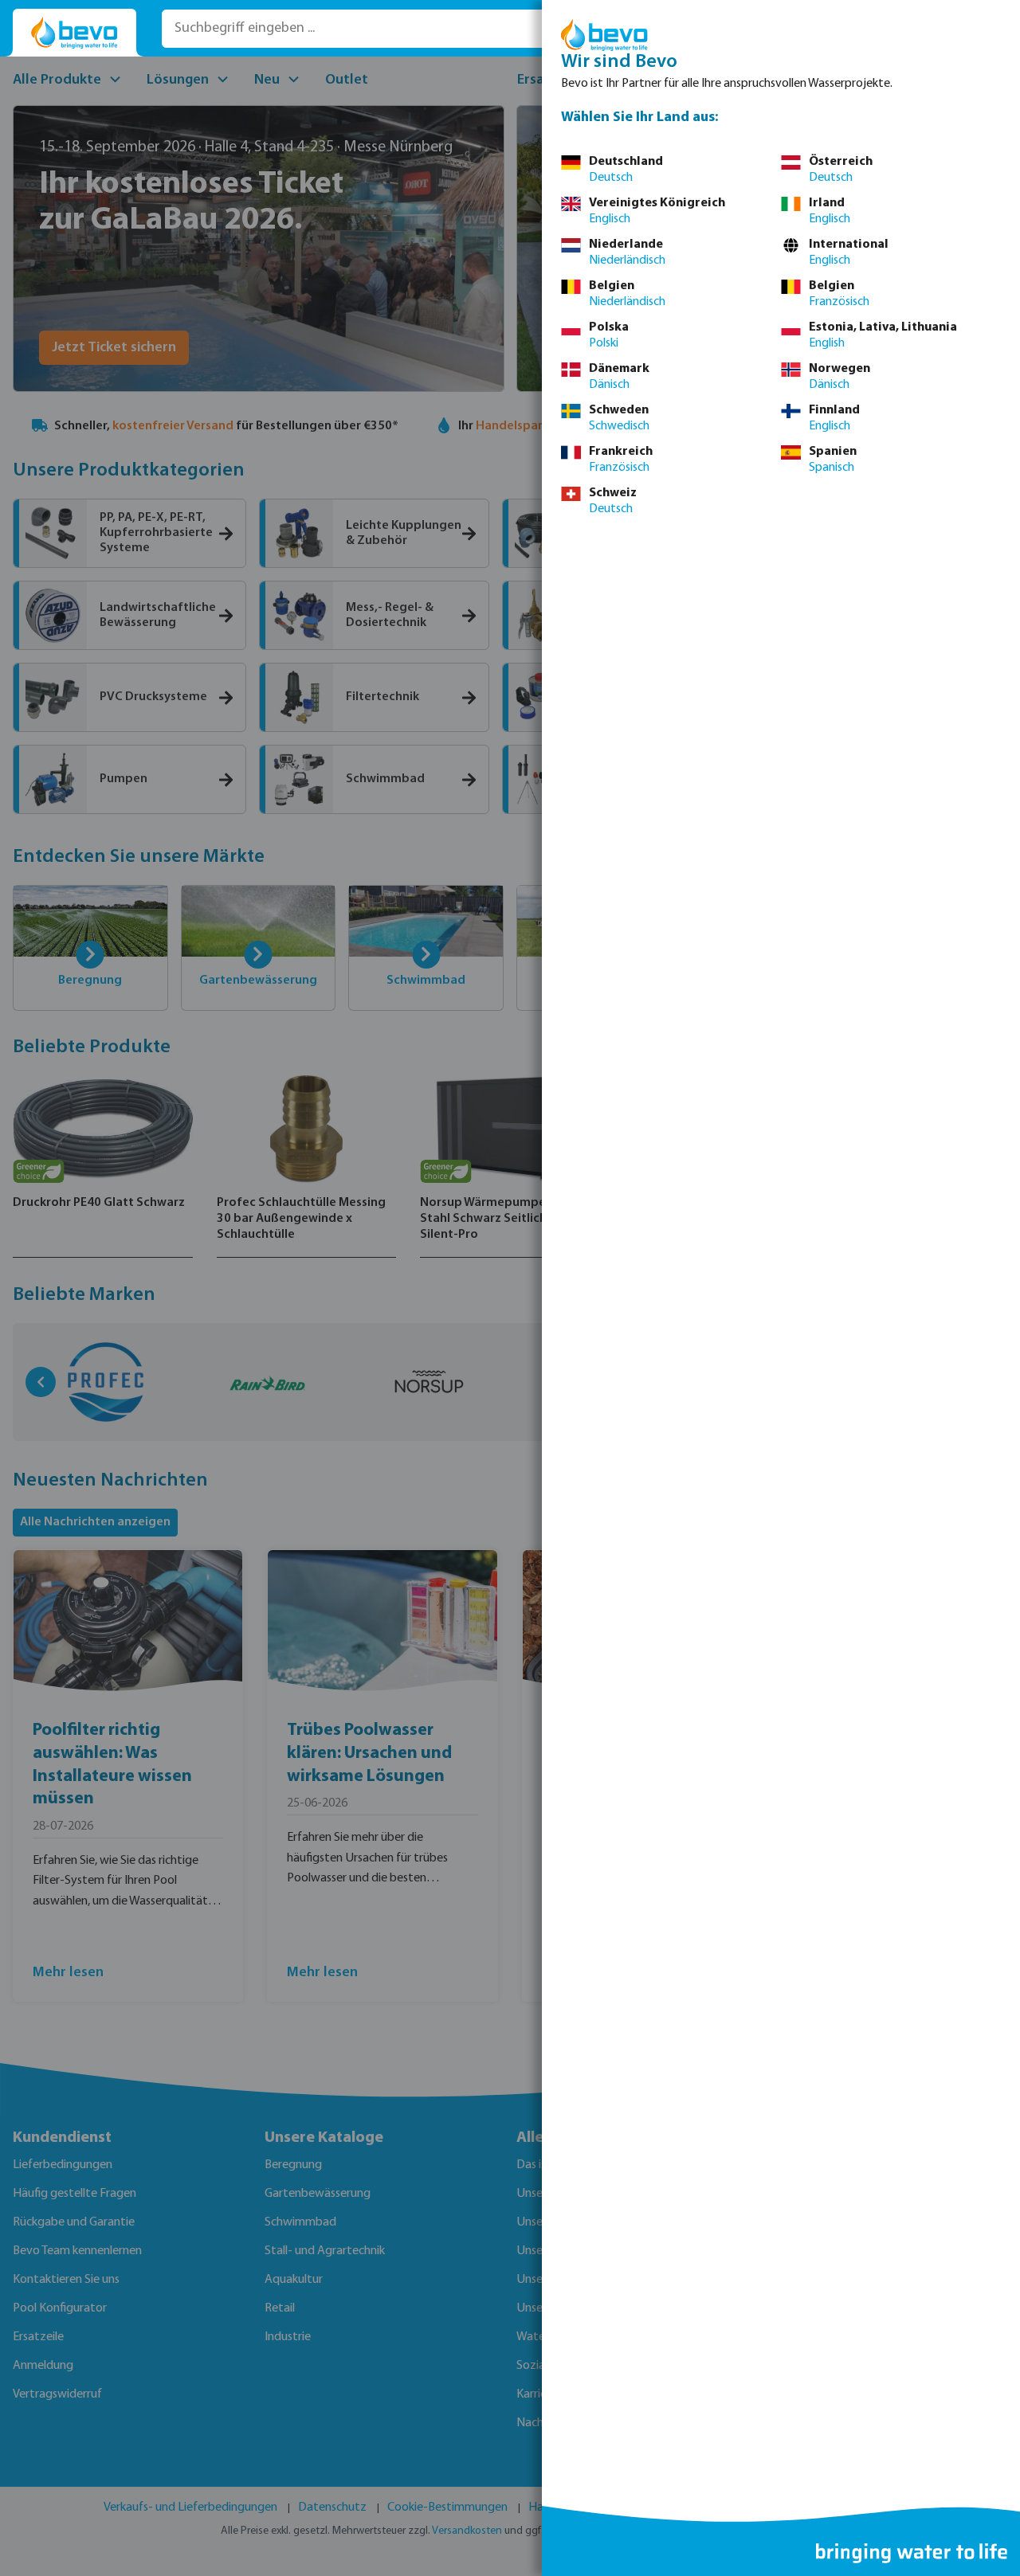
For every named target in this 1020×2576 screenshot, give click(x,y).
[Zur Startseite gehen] (75, 33)
